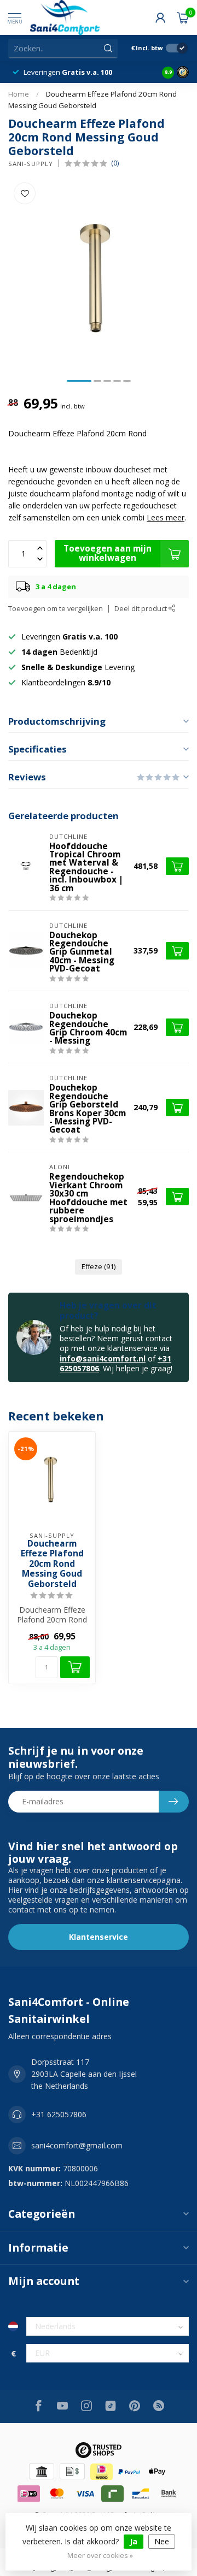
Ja (134, 2541)
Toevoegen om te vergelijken (56, 609)
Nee (162, 2541)
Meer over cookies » (100, 2556)
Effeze (99, 1267)
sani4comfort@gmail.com (77, 2145)
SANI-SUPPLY (31, 164)
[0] (183, 17)
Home (19, 94)
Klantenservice (99, 1937)
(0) (115, 163)
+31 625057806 (59, 2114)
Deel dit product (141, 609)
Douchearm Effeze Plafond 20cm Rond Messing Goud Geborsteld (52, 1564)
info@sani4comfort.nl (103, 1358)
